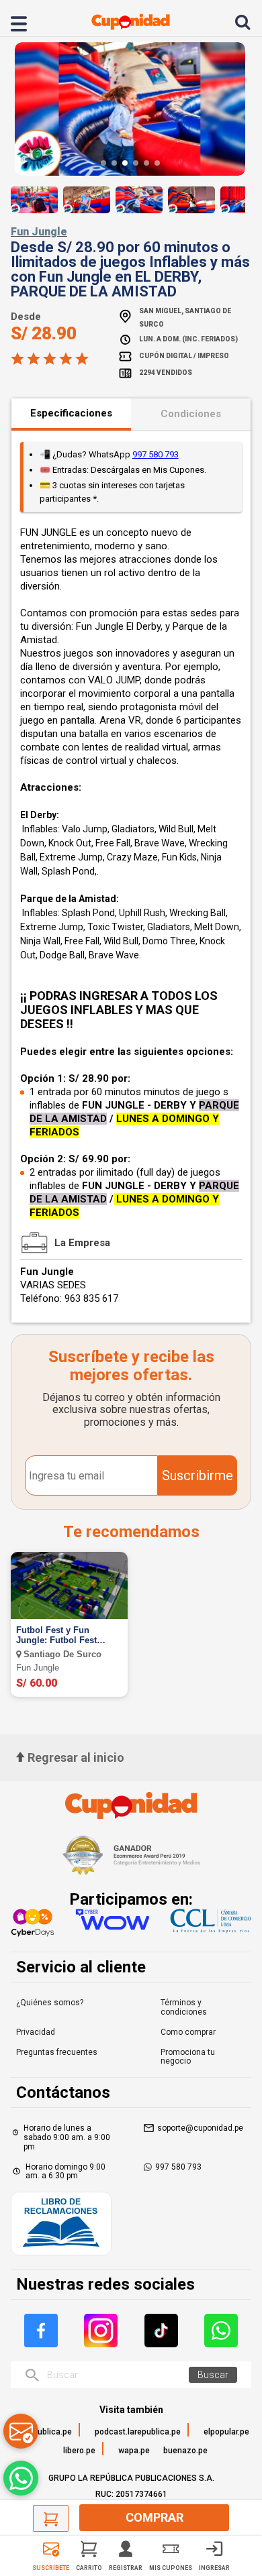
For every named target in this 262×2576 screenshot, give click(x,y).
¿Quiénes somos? (50, 2003)
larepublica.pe (45, 2432)
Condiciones (191, 414)
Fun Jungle (39, 232)
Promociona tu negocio (188, 2057)
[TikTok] (161, 2331)
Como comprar (188, 2032)
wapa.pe (134, 2451)
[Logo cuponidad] (131, 22)
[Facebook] (41, 2331)
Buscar (213, 2375)
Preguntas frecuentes (57, 2052)
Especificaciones (71, 413)
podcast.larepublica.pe (138, 2432)
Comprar (155, 2517)
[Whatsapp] (221, 2331)
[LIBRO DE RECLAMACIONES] (61, 2225)
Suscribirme (198, 1475)
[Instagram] (101, 2331)
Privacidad (36, 2032)
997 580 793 (156, 454)
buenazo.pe (185, 2451)
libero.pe (79, 2451)
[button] (103, 163)
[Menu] (27, 22)
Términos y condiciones (184, 2007)
